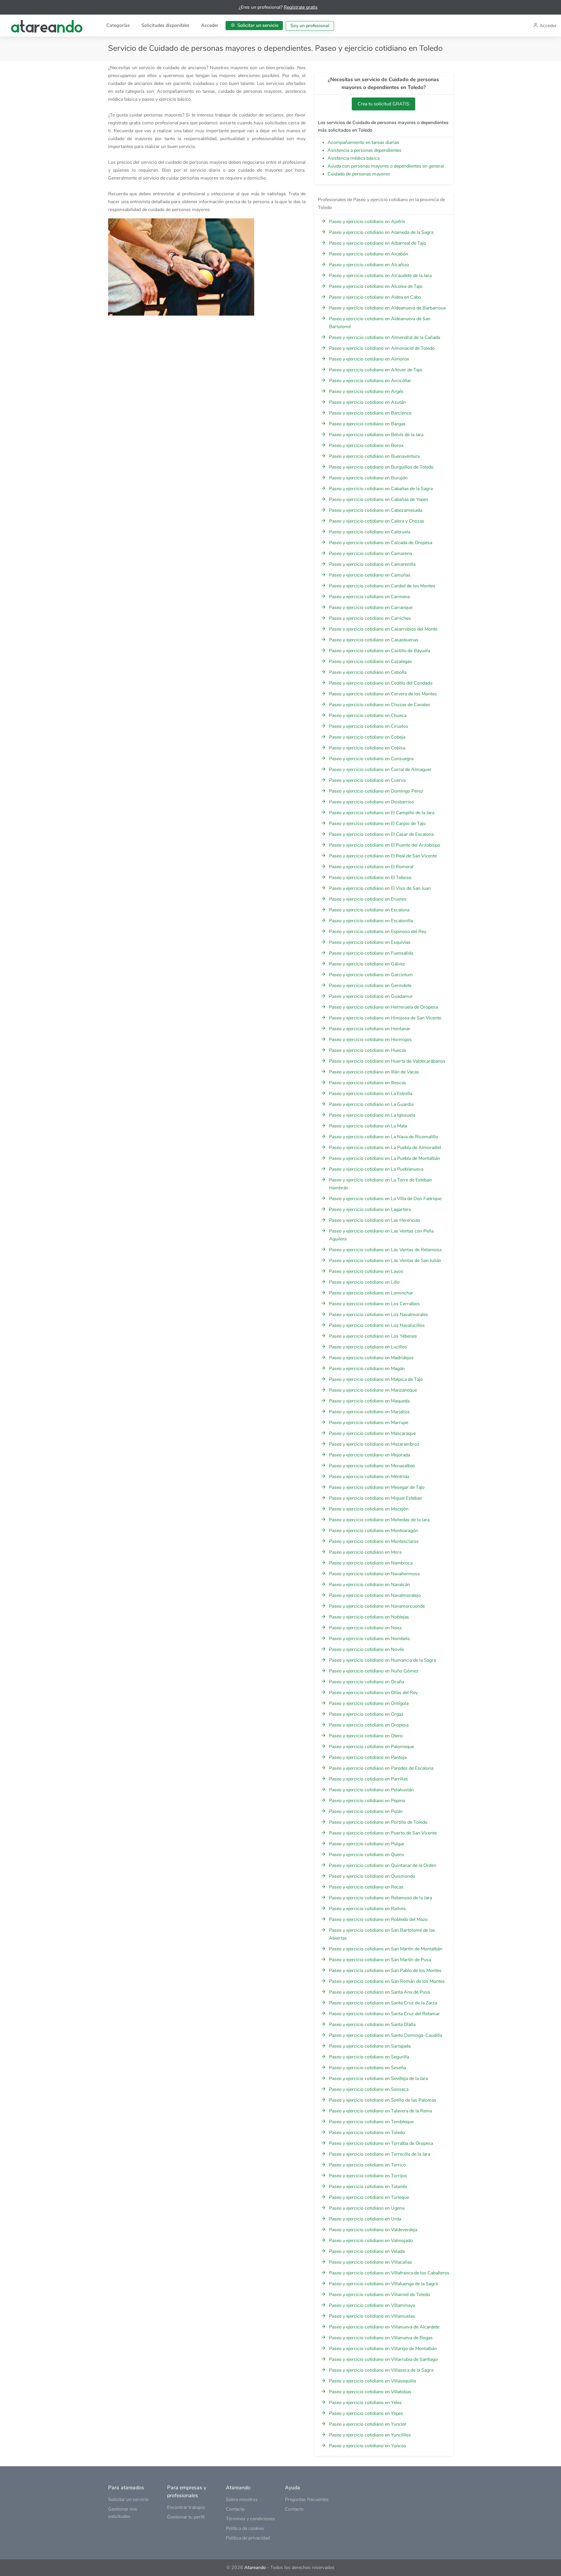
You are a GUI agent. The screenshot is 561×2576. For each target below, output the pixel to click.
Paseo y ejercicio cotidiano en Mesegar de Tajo (377, 1487)
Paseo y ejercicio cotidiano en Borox (366, 445)
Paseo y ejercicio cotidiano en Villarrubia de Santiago (383, 2359)
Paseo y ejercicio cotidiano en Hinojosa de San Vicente (385, 1018)
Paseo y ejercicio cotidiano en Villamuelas (372, 2316)
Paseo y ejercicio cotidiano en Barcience (370, 413)
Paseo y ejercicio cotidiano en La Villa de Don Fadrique (385, 1199)
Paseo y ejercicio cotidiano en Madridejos (371, 1358)
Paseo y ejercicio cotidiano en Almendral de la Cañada (385, 337)
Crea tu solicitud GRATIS (383, 104)
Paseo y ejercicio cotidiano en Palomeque (372, 1747)
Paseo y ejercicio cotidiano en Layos (366, 1271)
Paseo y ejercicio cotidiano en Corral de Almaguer (380, 770)
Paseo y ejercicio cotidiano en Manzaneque (373, 1390)
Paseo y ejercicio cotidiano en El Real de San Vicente (383, 856)
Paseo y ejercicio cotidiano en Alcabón (369, 254)
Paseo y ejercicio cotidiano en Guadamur (371, 996)
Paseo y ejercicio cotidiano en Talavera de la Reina (380, 2111)
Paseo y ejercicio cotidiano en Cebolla (368, 672)
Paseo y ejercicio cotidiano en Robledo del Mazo (378, 1919)
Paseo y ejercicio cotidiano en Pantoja (368, 1757)
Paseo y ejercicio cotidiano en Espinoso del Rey (378, 932)
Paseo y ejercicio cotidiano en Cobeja (367, 737)
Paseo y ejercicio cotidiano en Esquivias (370, 942)
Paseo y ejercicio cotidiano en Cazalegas (370, 662)
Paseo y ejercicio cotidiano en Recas (366, 1887)
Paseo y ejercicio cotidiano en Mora (365, 1552)
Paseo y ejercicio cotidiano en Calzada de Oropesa (381, 543)
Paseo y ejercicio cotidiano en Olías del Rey (373, 1693)
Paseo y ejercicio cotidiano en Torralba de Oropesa (381, 2143)
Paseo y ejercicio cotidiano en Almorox (369, 359)
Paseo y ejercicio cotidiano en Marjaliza (369, 1412)
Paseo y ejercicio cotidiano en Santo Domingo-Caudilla (386, 2035)
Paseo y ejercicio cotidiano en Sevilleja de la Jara (378, 2079)
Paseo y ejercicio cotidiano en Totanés (368, 2187)
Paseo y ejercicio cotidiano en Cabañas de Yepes (379, 499)
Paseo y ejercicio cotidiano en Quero (366, 1855)
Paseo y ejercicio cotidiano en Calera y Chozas (377, 521)
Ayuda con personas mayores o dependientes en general (386, 166)
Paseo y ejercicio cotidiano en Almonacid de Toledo (382, 348)
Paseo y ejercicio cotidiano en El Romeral (371, 867)
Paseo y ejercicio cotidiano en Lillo (364, 1282)
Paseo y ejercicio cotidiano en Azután (367, 402)
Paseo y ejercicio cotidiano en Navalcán (369, 1585)
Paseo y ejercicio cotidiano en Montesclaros (374, 1541)
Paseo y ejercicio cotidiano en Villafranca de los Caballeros (389, 2273)
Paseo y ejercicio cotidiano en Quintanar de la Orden (383, 1865)
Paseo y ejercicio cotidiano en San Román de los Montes (387, 1981)
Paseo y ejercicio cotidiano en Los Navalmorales (379, 1315)
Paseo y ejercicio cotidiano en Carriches (370, 618)
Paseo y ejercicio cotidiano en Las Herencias (375, 1220)
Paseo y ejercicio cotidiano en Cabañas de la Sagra (381, 489)
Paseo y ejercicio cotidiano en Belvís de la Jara (376, 435)
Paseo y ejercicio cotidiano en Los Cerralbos (374, 1304)
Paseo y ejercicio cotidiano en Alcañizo (369, 265)
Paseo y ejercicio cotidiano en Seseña (367, 2068)
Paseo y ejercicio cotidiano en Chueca (368, 716)
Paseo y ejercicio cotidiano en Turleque (369, 2197)
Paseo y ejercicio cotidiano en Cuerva (367, 780)
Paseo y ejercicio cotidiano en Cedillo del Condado (381, 683)
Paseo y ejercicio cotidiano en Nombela (369, 1639)
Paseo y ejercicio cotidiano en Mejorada (369, 1455)
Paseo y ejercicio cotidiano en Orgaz (366, 1714)
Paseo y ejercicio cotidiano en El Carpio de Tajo (377, 824)
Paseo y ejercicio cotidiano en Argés (366, 391)
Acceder (210, 25)
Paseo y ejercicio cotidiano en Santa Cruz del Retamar (384, 2014)
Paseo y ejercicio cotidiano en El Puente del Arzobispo (385, 845)
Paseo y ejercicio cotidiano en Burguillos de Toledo (381, 467)
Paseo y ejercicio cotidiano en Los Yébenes (373, 1336)
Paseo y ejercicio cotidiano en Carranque (371, 608)
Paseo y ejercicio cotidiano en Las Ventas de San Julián (385, 1261)
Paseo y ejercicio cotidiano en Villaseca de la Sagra (381, 2370)
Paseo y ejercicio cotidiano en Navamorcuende (377, 1606)
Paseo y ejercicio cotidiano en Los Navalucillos (377, 1325)
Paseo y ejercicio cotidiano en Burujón (368, 478)
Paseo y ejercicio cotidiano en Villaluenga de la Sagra (383, 2284)
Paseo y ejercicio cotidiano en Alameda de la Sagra (381, 232)
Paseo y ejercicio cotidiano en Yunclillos (370, 2435)
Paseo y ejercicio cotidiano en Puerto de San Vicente (383, 1833)
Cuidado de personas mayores (359, 174)
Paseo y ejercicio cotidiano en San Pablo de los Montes (385, 1971)
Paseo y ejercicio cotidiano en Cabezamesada (376, 510)
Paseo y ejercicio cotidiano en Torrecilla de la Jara (380, 2154)
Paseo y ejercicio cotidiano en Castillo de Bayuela (380, 651)
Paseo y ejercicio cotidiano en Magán (367, 1369)
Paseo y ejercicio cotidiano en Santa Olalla (372, 2025)
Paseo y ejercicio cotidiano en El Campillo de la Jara (382, 813)
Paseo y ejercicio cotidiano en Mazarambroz (374, 1444)
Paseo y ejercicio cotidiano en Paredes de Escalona (381, 1768)
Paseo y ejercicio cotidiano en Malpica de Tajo (376, 1379)
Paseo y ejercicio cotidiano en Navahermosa (374, 1574)
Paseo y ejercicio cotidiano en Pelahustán (371, 1790)
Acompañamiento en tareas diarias (363, 142)
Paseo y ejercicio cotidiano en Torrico (367, 2165)
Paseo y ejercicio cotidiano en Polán (366, 1811)
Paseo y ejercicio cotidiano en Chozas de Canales (380, 705)
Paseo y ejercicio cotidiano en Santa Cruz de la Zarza (383, 2003)
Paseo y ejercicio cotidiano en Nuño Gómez (374, 1671)
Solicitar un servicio (257, 25)
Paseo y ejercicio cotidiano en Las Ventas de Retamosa (385, 1250)
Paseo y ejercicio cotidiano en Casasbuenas (374, 640)
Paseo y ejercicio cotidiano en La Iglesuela (372, 1115)
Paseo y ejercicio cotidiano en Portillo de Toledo (378, 1822)
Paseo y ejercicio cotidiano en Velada (367, 2251)
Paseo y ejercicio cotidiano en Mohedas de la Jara (379, 1520)
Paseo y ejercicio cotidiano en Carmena (369, 597)
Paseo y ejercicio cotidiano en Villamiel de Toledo (380, 2295)
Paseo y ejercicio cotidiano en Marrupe (369, 1423)
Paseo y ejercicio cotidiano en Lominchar (371, 1293)
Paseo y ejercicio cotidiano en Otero (366, 1736)
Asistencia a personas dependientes (365, 150)
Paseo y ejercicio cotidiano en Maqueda (369, 1401)
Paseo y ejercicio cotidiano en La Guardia (371, 1104)
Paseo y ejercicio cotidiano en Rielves (367, 1909)
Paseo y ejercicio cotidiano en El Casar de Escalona (381, 834)
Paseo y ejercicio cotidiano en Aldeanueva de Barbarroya (387, 308)
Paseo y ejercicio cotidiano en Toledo (367, 2133)
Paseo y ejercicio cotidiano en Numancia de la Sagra (382, 1660)
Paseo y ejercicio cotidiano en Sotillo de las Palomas (383, 2100)
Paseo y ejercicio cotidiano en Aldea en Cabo (375, 297)
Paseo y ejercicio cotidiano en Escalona (369, 910)
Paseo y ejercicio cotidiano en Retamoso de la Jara (380, 1898)
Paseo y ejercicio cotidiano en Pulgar (367, 1844)
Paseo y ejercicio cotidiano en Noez (365, 1628)
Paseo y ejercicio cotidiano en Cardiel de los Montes (382, 586)
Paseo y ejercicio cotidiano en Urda (365, 2219)
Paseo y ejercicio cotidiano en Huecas (368, 1050)
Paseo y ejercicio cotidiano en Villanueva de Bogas (381, 2338)
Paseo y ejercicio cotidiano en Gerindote (370, 986)
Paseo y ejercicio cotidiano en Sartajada (370, 2046)
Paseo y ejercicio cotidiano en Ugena (367, 2208)
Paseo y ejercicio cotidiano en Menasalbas (372, 1466)
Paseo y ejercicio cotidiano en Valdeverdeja (373, 2230)
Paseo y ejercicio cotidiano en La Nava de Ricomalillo (383, 1137)
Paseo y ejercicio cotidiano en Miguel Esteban (376, 1498)
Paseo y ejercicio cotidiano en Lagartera (370, 1209)
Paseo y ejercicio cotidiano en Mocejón (369, 1509)
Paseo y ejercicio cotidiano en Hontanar (370, 1029)
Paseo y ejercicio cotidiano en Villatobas (370, 2392)
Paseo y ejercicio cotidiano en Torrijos (368, 2176)
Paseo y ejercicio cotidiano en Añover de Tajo (376, 370)
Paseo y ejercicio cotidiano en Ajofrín (367, 222)
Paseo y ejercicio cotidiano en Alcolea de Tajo (376, 286)
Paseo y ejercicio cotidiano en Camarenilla (372, 564)
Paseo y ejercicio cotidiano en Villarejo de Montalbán (383, 2349)
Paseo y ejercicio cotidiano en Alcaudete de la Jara (380, 276)
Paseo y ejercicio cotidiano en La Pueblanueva (376, 1169)
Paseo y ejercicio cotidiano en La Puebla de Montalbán (385, 1158)
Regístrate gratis (301, 7)
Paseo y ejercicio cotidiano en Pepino (367, 1801)
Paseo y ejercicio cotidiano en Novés (367, 1649)
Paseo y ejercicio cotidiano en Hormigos (370, 1040)
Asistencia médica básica (354, 158)
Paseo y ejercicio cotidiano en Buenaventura (374, 456)
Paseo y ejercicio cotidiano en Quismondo (372, 1876)
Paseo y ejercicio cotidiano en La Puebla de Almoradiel (385, 1148)
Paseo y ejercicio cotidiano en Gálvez (367, 964)
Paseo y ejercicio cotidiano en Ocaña (367, 1682)
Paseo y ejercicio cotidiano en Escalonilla (371, 921)
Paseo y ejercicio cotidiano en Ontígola (369, 1703)
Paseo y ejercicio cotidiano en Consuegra (371, 759)
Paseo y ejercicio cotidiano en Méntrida (369, 1477)
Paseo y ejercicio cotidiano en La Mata (368, 1126)
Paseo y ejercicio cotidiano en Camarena (370, 554)
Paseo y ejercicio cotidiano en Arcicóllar (370, 381)
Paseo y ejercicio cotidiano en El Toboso (370, 878)
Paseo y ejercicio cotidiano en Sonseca (369, 2089)
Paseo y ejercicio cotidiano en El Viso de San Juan (380, 888)
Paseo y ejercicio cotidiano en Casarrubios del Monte (383, 629)
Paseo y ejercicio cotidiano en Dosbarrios (372, 802)
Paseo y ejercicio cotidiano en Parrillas (368, 1779)
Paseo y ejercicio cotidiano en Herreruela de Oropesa (383, 1007)
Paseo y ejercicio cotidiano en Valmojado (371, 2241)
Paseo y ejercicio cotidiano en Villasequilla (372, 2381)
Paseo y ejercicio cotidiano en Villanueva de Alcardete (384, 2327)
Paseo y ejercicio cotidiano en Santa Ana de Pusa (379, 1992)
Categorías (118, 25)
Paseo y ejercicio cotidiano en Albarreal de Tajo (378, 243)
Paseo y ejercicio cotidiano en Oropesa (369, 1725)
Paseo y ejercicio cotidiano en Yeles (365, 2403)
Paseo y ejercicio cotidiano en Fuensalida (371, 953)
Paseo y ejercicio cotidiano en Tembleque (371, 2122)
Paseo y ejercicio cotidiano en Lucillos (368, 1347)
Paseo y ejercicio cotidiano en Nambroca (371, 1563)
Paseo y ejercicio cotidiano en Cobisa (367, 748)
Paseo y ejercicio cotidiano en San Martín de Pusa (380, 1960)
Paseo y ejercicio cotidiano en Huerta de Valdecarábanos (387, 1061)
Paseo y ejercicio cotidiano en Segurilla (369, 2057)
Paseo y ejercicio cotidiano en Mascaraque (372, 1433)
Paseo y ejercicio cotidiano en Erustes (368, 899)
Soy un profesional (310, 26)
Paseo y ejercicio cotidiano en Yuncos (368, 2446)
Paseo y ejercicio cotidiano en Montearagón (374, 1531)
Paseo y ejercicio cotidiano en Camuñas (370, 575)
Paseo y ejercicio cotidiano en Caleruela (370, 532)
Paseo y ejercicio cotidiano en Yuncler (368, 2424)
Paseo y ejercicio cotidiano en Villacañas (370, 2262)
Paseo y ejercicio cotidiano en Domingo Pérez (376, 791)
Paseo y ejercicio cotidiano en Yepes (366, 2413)
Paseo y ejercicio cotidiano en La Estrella (371, 1094)
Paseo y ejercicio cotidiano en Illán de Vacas (374, 1072)
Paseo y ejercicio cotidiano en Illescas (368, 1083)
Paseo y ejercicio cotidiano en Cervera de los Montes (383, 694)
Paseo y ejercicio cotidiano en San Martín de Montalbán (386, 1949)
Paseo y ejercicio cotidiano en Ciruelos (369, 726)
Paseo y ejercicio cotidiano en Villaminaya (372, 2305)
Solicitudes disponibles (165, 25)
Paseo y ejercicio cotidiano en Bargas (367, 424)
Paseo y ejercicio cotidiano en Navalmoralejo (375, 1595)
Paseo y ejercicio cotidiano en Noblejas (369, 1617)
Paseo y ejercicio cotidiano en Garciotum (371, 975)
